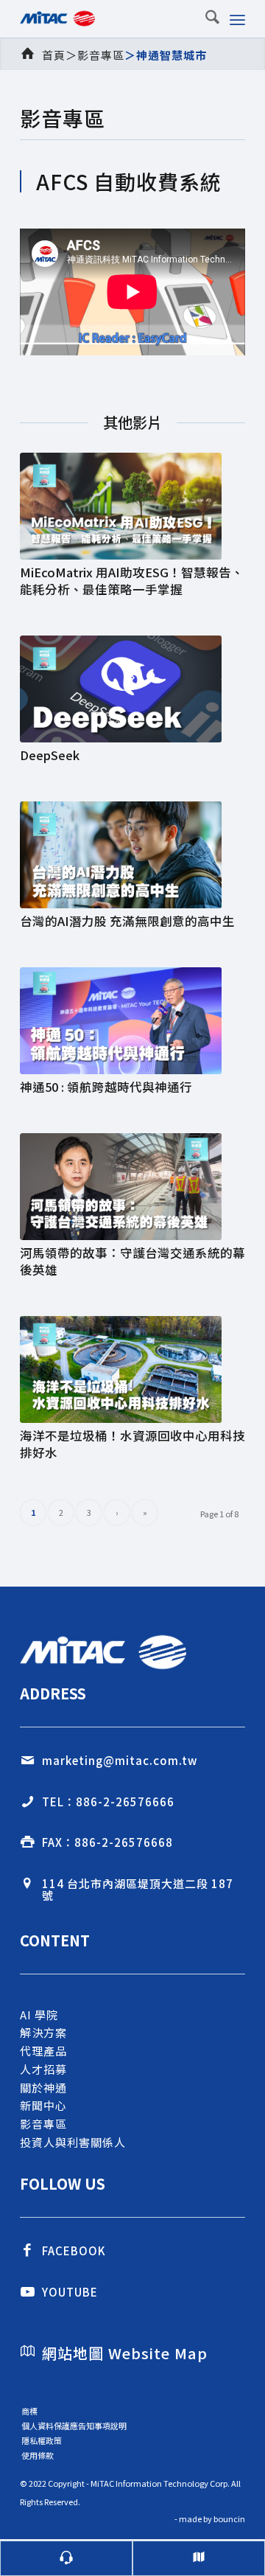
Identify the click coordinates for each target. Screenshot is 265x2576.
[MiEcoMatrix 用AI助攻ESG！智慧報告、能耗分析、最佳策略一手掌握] (132, 506)
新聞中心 (43, 2105)
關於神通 (43, 2088)
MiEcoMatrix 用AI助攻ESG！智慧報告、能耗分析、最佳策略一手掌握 (132, 581)
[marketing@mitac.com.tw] (27, 1761)
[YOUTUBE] (27, 2292)
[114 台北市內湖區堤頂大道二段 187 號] (27, 1884)
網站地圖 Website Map (125, 2353)
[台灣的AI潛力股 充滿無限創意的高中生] (132, 855)
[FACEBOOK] (27, 2251)
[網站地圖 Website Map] (27, 2351)
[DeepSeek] (132, 689)
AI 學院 (39, 2015)
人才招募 (43, 2069)
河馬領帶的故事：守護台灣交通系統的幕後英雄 (132, 1261)
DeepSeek (50, 755)
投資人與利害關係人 (73, 2142)
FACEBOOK (74, 2250)
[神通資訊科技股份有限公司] (110, 18)
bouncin (229, 2518)
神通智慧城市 (172, 55)
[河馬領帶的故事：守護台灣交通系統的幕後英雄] (132, 1187)
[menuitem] (205, 18)
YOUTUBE (70, 2292)
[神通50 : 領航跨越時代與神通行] (132, 1021)
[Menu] (237, 18)
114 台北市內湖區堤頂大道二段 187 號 (138, 1890)
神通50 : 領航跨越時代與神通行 (106, 1087)
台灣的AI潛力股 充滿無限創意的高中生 (127, 921)
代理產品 (43, 2051)
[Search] (205, 18)
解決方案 (43, 2032)
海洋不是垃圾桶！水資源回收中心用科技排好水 (132, 1444)
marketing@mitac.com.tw (120, 1760)
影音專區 (101, 55)
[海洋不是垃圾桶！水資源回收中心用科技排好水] (132, 1369)
